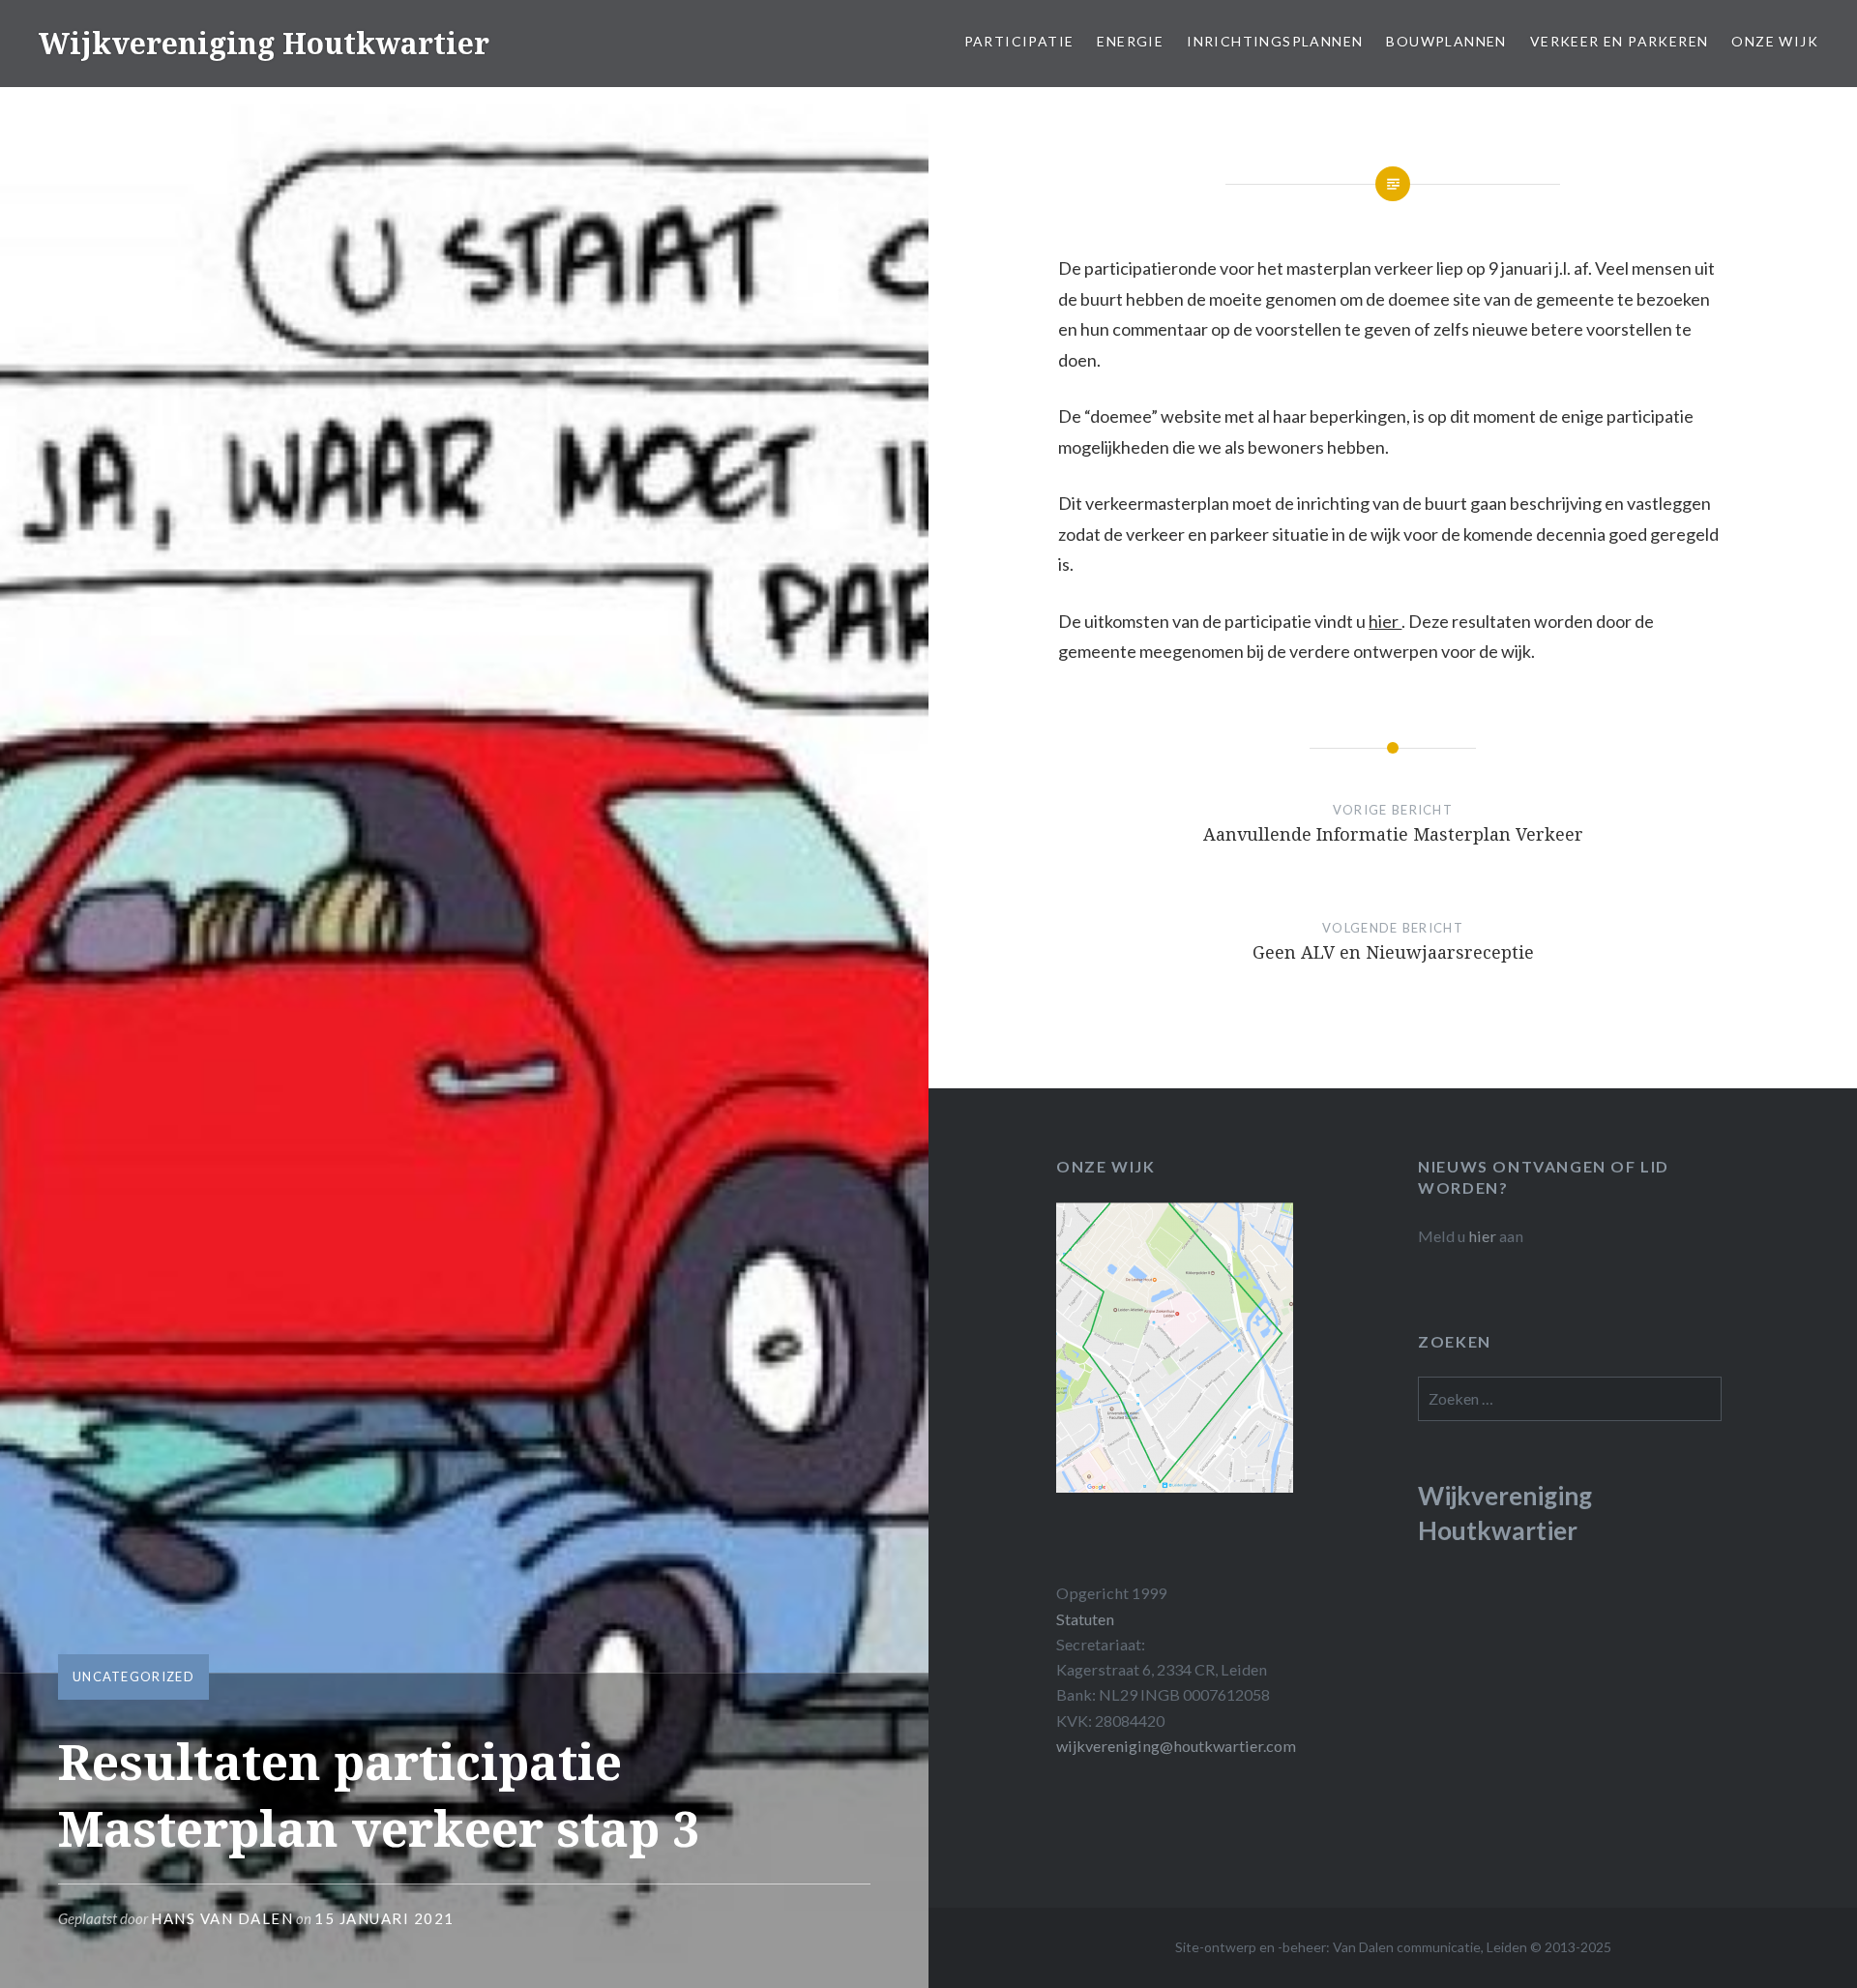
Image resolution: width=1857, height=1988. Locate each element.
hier (1385, 621)
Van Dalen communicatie (1407, 1947)
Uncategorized (133, 1676)
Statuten (1085, 1619)
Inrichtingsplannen (1275, 41)
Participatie (1019, 41)
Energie (1130, 41)
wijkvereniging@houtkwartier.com (1176, 1746)
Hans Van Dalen (222, 1918)
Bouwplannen (1446, 41)
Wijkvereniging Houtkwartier (264, 43)
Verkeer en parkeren (1620, 41)
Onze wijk (1775, 41)
